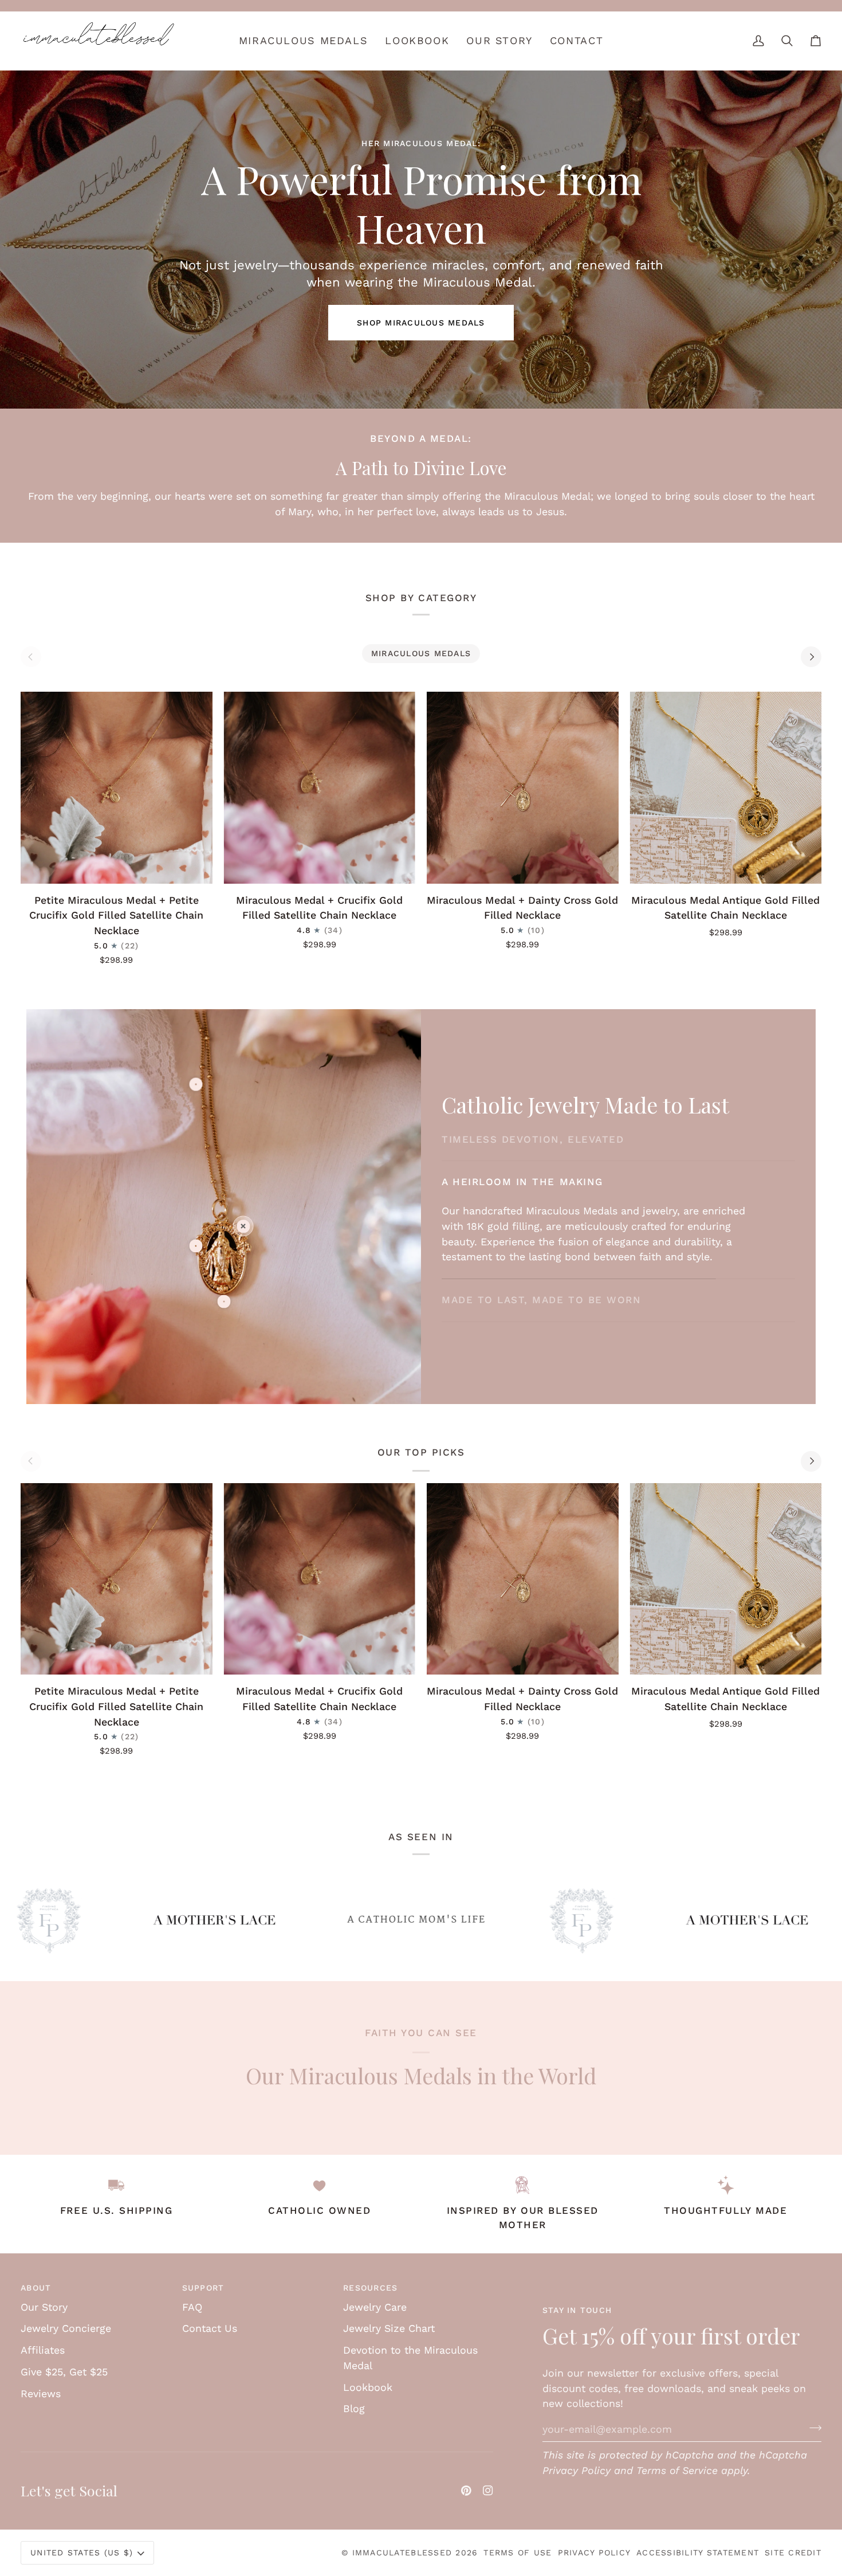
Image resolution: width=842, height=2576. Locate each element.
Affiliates (43, 2350)
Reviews (41, 2393)
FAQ (192, 2307)
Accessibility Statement (698, 2553)
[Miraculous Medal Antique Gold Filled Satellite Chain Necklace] (726, 788)
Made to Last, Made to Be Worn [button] (541, 1292)
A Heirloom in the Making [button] (522, 1249)
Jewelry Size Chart (389, 2328)
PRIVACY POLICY (595, 2553)
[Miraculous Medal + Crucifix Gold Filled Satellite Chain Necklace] (320, 788)
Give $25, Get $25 (64, 2372)
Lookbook (368, 2387)
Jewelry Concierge (66, 2328)
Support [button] (203, 2288)
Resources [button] (370, 2288)
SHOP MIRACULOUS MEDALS (421, 323)
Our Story (44, 2307)
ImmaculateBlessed (402, 2553)
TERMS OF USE (518, 2553)
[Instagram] (488, 2491)
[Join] (812, 2428)
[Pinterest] (466, 2491)
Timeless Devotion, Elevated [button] (533, 1147)
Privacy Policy (577, 2470)
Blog (354, 2408)
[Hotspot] (196, 1084)
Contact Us (210, 2328)
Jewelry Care (375, 2307)
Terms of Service (677, 2470)
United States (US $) (82, 2553)
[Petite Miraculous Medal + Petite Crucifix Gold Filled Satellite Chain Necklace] (117, 788)
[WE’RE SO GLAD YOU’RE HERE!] (421, 6)
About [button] (36, 2288)
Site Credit (793, 2553)
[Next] (811, 657)
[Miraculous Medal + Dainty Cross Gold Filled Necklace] (523, 788)
